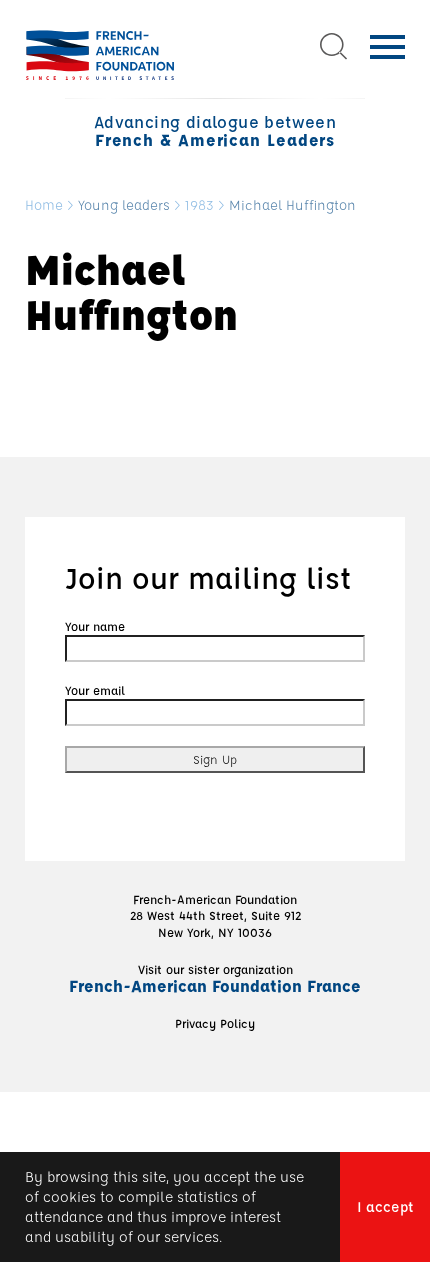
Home (44, 205)
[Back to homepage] (100, 55)
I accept (385, 1206)
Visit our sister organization (215, 978)
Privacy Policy (215, 1023)
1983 (199, 205)
